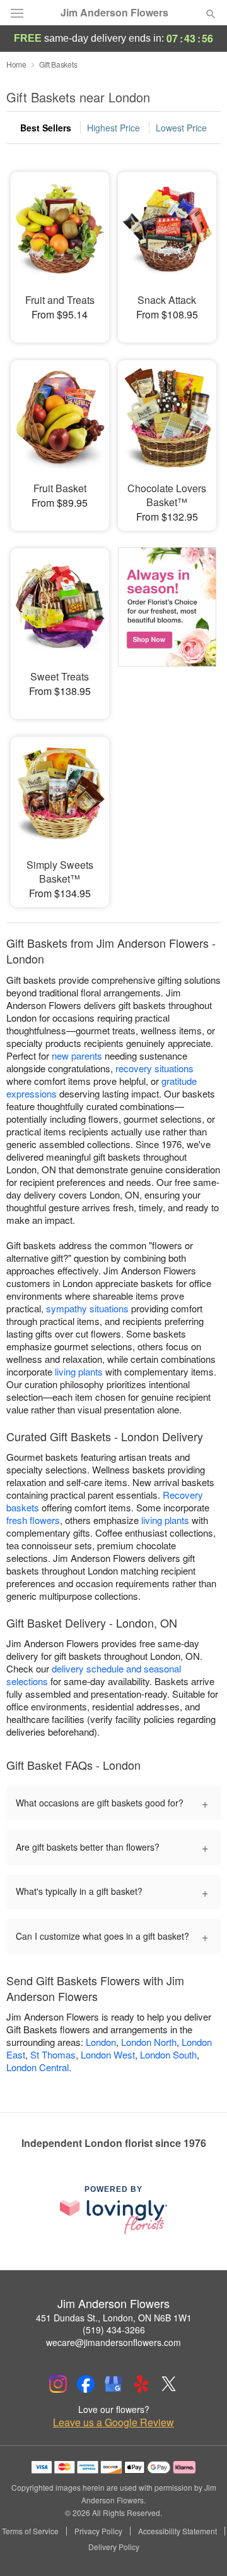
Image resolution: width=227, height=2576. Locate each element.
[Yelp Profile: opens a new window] (141, 2384)
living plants (79, 1371)
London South (168, 2054)
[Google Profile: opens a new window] (113, 2384)
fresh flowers (33, 1520)
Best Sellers (46, 128)
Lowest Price (181, 128)
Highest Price (113, 128)
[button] (200, 2548)
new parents (77, 1055)
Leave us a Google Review (113, 2422)
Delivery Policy (114, 2547)
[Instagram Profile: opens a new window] (58, 2384)
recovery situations (154, 1068)
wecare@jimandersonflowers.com (113, 2342)
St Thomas (53, 2054)
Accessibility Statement (178, 2531)
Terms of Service (30, 2531)
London (101, 2042)
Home (16, 64)
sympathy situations (87, 1308)
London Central (38, 2067)
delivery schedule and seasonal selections (94, 1675)
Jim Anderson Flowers (114, 13)
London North (149, 2042)
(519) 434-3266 (114, 2330)
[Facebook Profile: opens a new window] (86, 2384)
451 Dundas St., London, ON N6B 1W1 (114, 2318)
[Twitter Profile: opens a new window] (169, 2384)
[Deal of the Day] (167, 625)
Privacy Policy (98, 2531)
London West (108, 2054)
